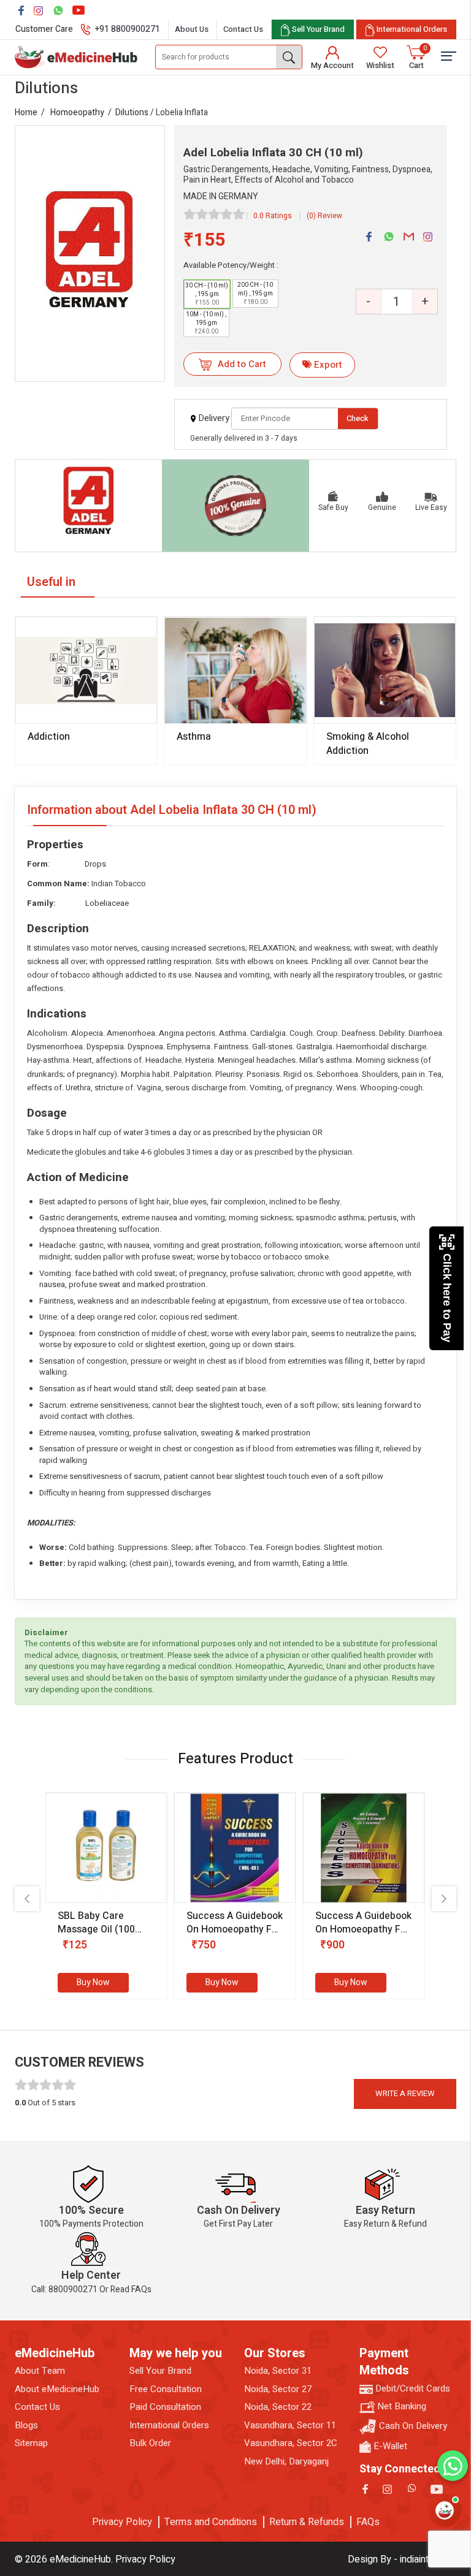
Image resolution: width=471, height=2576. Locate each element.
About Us (192, 29)
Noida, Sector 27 (278, 2389)
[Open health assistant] (445, 2510)
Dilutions (132, 112)
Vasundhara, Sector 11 (290, 2426)
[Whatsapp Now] (453, 2466)
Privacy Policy (122, 2522)
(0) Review (324, 216)
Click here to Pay (447, 1298)
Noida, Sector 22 (278, 2407)
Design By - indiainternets (402, 2559)
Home (26, 112)
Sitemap (31, 2443)
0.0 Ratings (273, 216)
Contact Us (243, 29)
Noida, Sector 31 (278, 2371)
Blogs (26, 2426)
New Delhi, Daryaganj (286, 2462)
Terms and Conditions (211, 2522)
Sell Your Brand (160, 2371)
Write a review (405, 2093)
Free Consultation (166, 2389)
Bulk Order (150, 2443)
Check (358, 418)
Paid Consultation (165, 2407)
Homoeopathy (77, 112)
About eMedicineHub (57, 2389)
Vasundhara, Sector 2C (291, 2443)
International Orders (169, 2426)
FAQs (368, 2522)
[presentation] (27, 1899)
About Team (40, 2371)
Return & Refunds (307, 2522)
